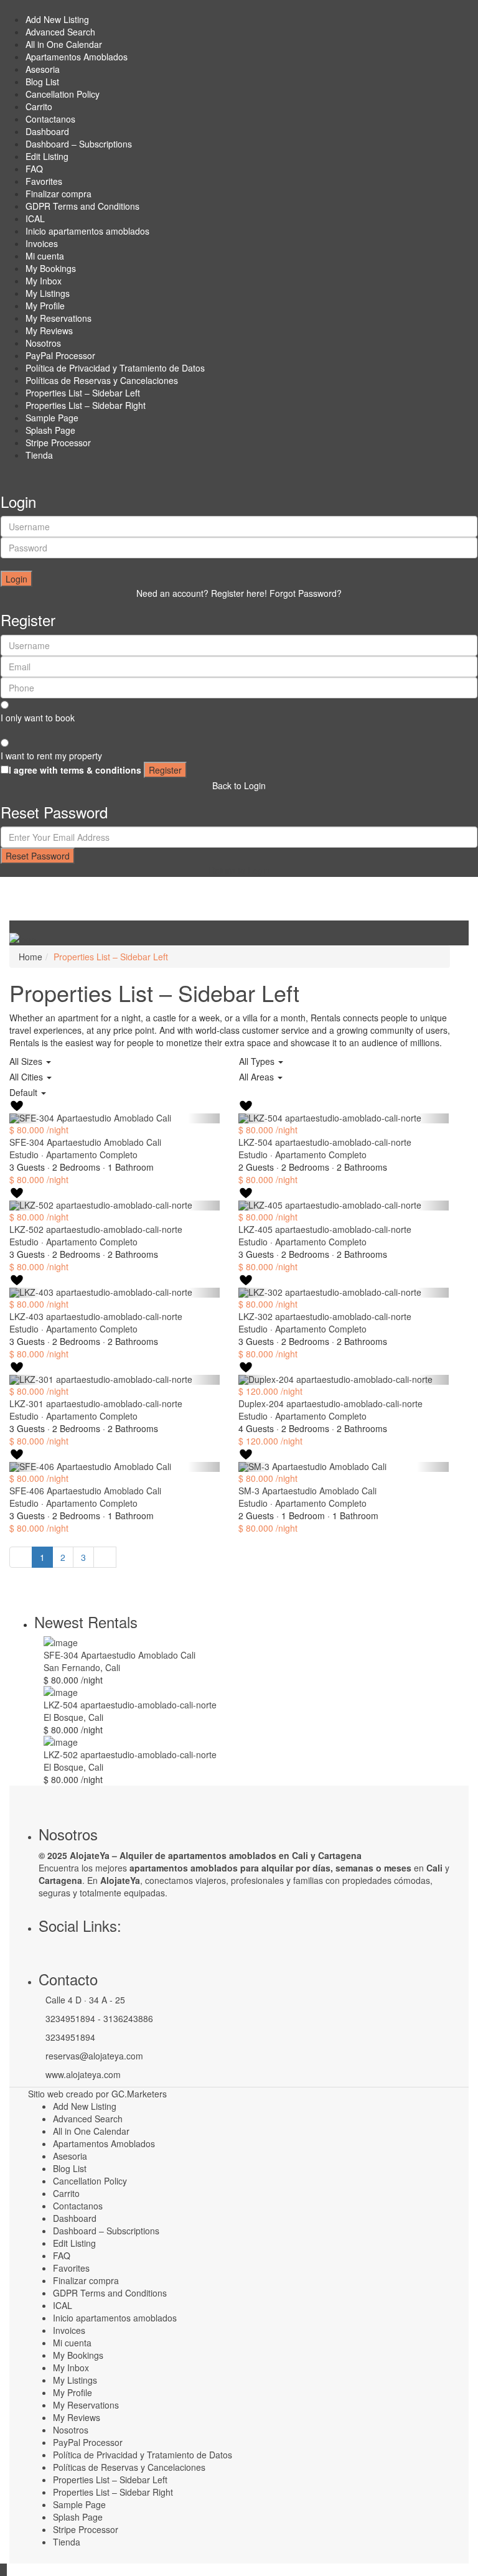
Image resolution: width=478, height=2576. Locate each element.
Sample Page (52, 418)
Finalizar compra (59, 194)
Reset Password (38, 856)
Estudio (24, 1155)
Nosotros (43, 343)
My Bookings (51, 268)
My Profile (45, 306)
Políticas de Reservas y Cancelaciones (102, 380)
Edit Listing (47, 156)
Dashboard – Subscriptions (79, 144)
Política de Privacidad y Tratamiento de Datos (115, 368)
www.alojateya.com (83, 2074)
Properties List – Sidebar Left (83, 393)
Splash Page (50, 430)
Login (16, 579)
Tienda (39, 455)
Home (30, 957)
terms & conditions (101, 770)
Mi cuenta (45, 256)
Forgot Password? (306, 593)
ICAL (35, 218)
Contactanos (50, 119)
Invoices (42, 243)
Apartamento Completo (92, 1155)
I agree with (75, 770)
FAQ (34, 169)
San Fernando (72, 1667)
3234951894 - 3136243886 (99, 2018)
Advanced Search (60, 32)
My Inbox (44, 281)
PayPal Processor (60, 355)
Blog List (42, 82)
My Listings (48, 293)
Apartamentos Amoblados (77, 57)
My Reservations (59, 318)
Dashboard (47, 131)
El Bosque (63, 1717)
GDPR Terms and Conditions (82, 206)
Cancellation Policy (63, 94)
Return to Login (239, 870)
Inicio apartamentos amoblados (87, 231)
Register (165, 770)
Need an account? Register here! (202, 593)
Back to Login (239, 785)
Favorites (44, 181)
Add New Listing (57, 19)
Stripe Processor (58, 443)
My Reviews (49, 330)
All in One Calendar (64, 44)
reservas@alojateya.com (94, 2056)
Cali (113, 1667)
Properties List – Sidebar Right (86, 405)
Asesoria (43, 69)
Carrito (39, 106)
